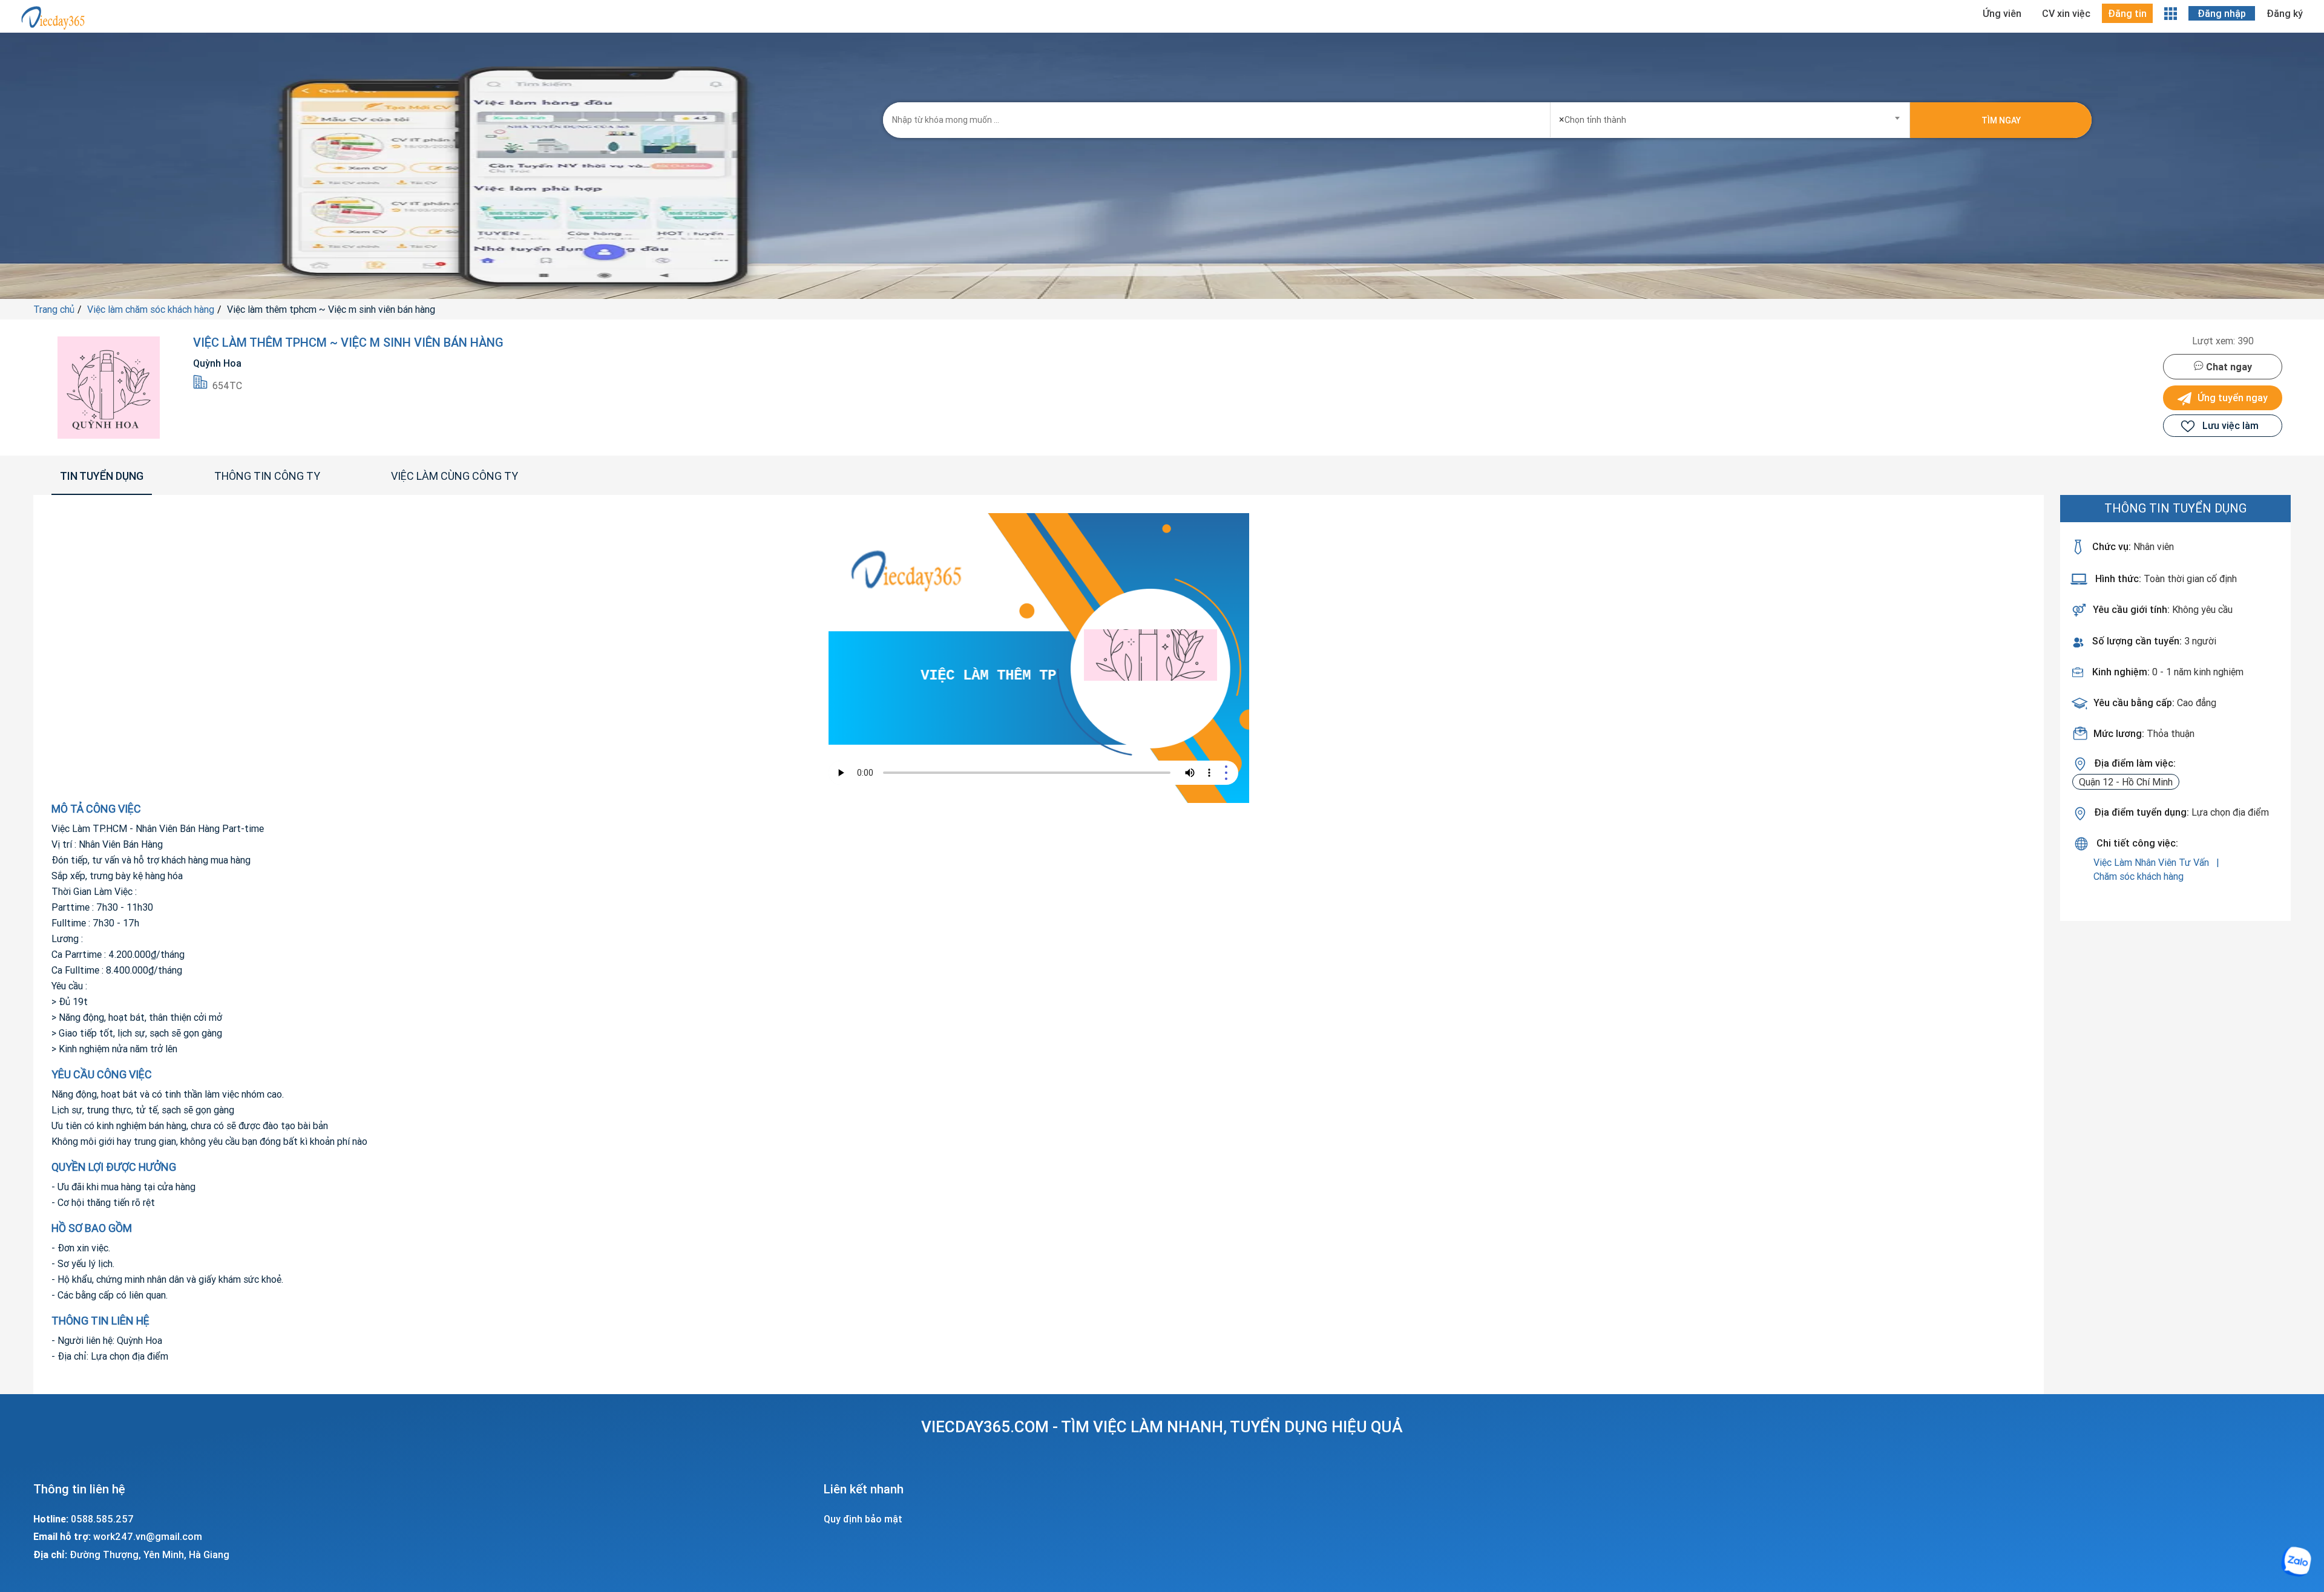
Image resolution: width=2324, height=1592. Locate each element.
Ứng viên (2002, 13)
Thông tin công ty (267, 476)
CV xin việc (2066, 13)
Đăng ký (2285, 13)
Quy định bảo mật (863, 1519)
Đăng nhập (2222, 13)
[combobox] (1730, 116)
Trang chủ (54, 309)
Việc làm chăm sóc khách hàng (151, 309)
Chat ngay (2228, 367)
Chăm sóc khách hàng (2139, 876)
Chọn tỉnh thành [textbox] (1593, 119)
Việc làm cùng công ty (455, 476)
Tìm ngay (2001, 120)
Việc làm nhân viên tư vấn (2152, 862)
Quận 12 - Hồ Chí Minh (2126, 782)
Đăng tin (2127, 13)
